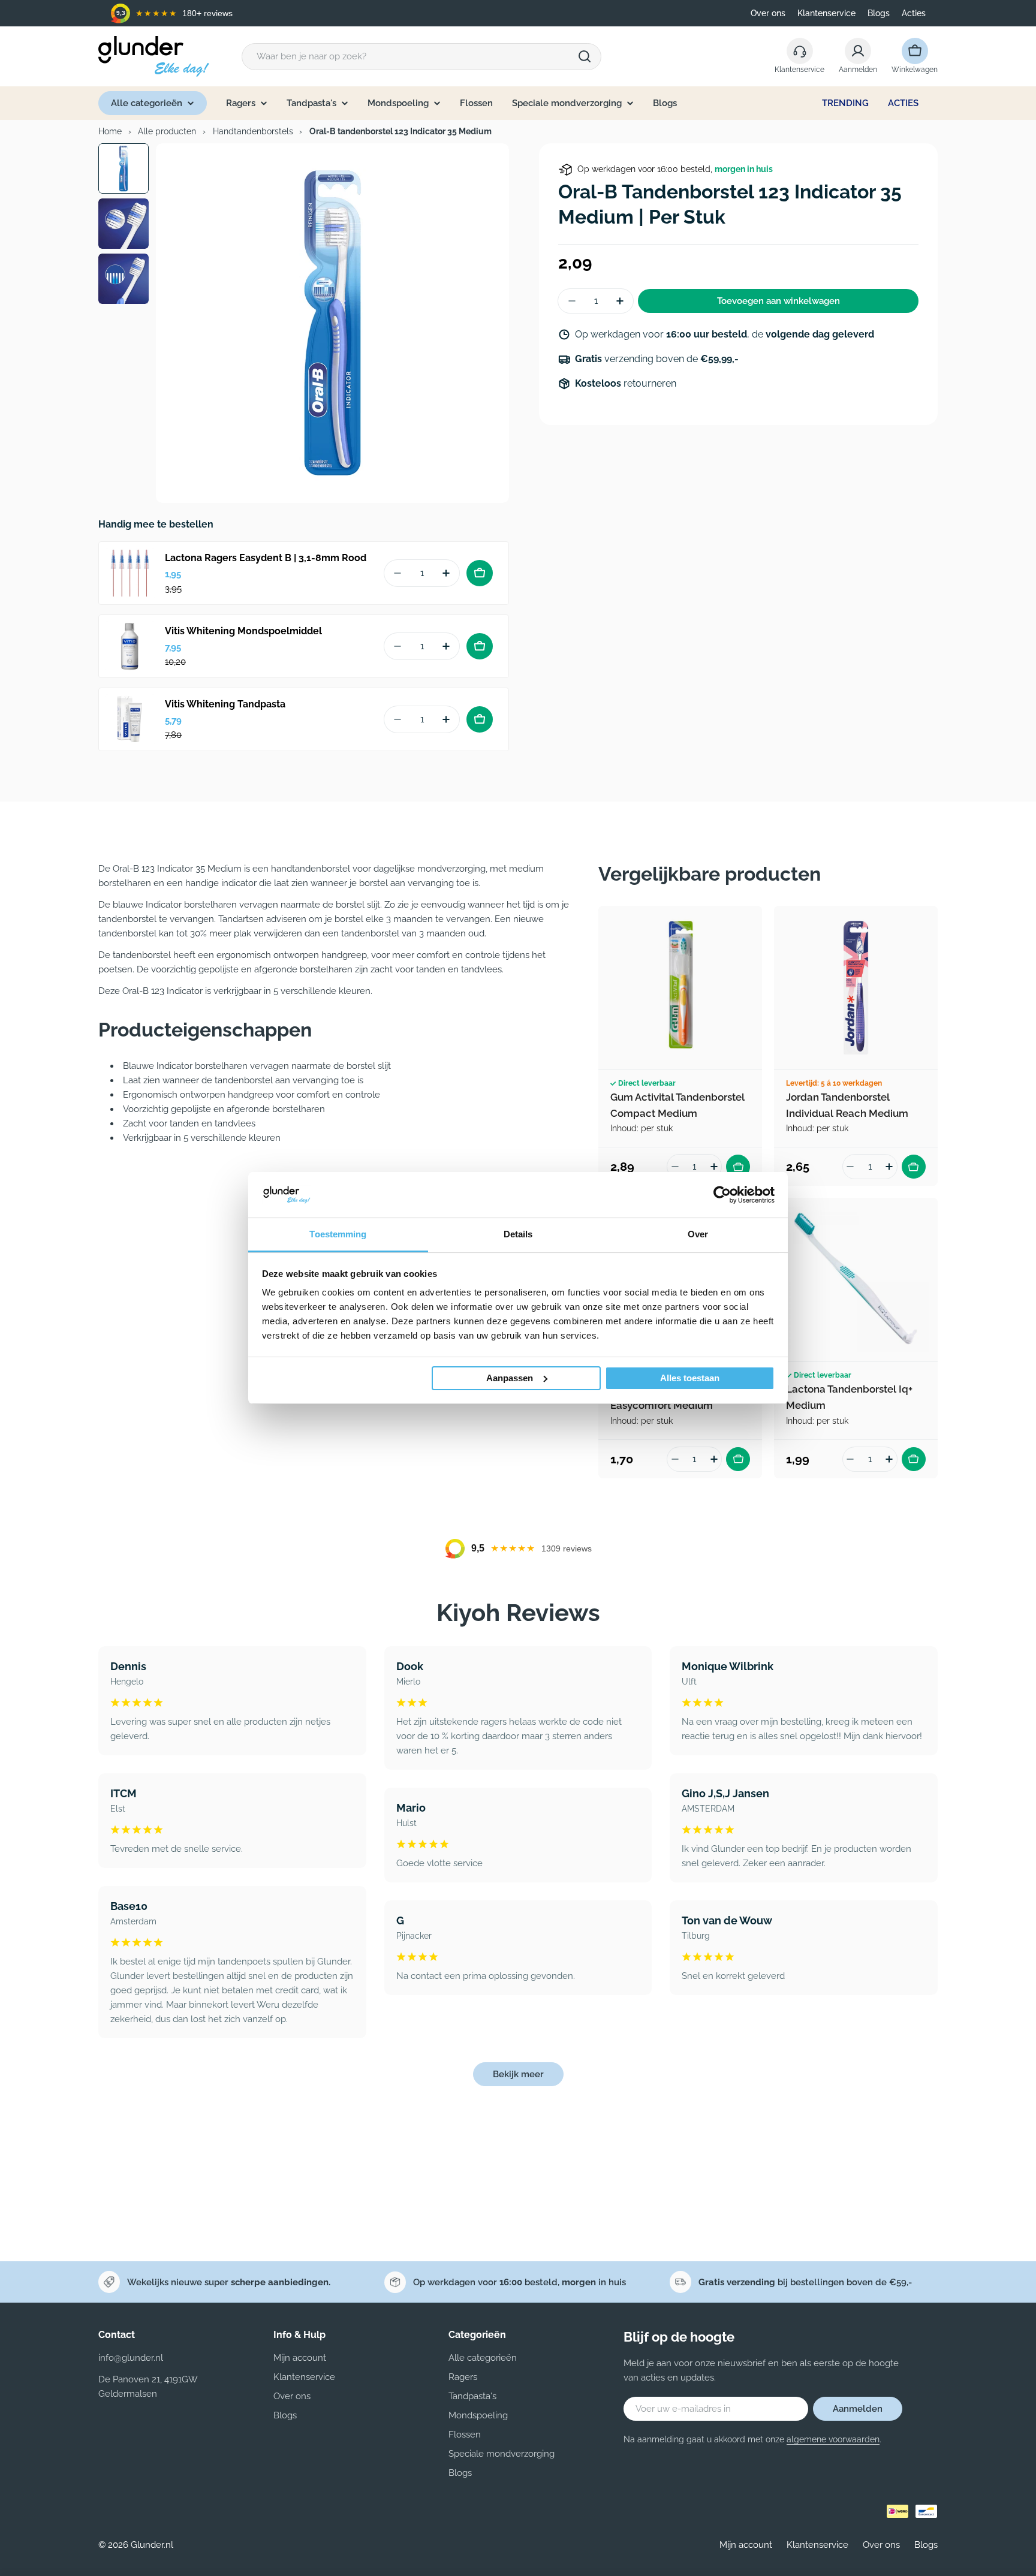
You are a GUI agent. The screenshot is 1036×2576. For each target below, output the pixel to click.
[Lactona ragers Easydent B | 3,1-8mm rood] (130, 573)
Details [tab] (518, 1234)
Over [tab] (698, 1234)
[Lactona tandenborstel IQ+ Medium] (856, 1280)
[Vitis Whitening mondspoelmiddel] (130, 646)
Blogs (879, 13)
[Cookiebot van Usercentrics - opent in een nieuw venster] (722, 1195)
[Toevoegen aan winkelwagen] (480, 573)
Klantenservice (826, 13)
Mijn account (746, 2545)
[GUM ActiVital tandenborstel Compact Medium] (680, 988)
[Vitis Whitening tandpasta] (130, 719)
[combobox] (421, 57)
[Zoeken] (585, 56)
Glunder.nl (152, 2545)
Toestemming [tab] (338, 1234)
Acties (914, 13)
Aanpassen (510, 1378)
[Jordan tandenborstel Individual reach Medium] (856, 988)
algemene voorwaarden (833, 2439)
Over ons (768, 13)
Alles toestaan (690, 1378)
